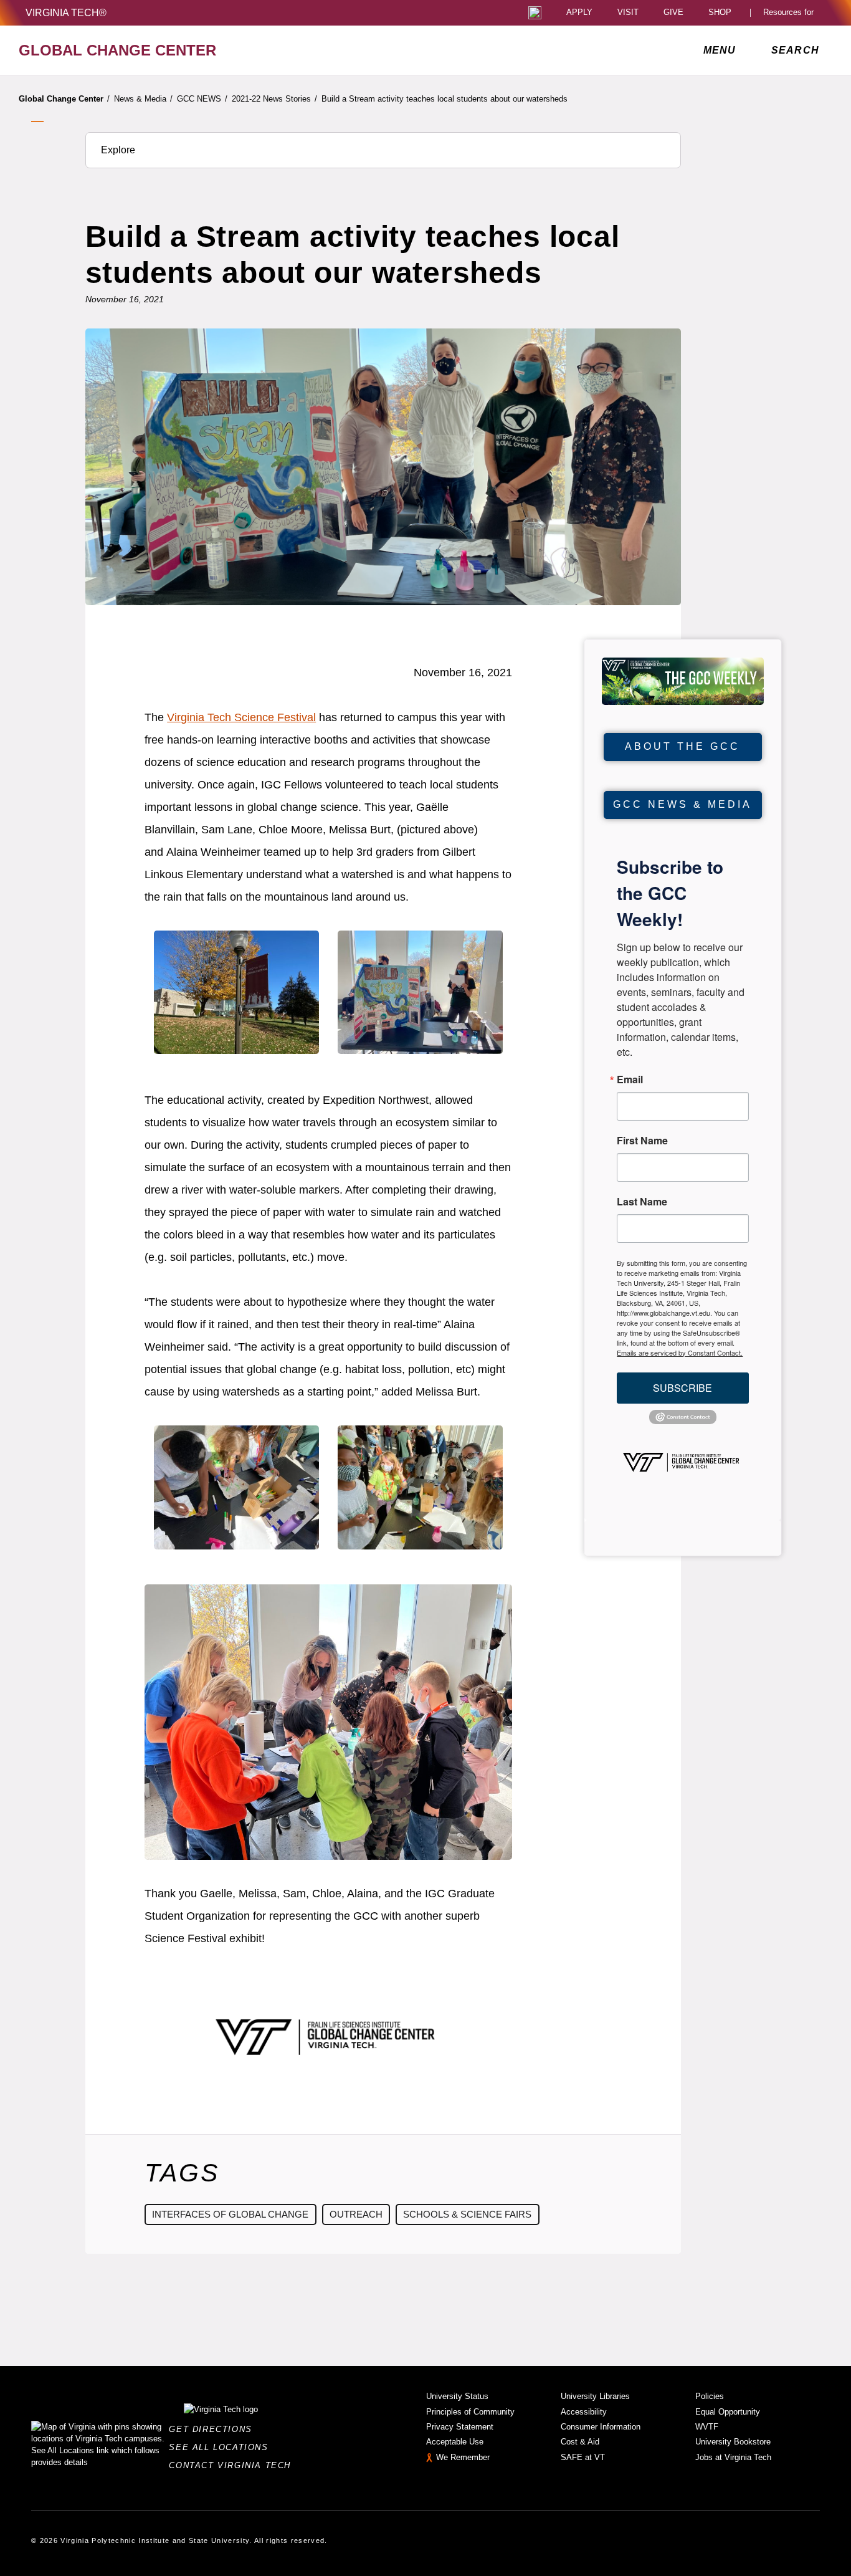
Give (673, 13)
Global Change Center (64, 99)
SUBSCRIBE (682, 1388)
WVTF (707, 2427)
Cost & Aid (580, 2442)
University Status (457, 2396)
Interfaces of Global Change (230, 2214)
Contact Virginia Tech (233, 2465)
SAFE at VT (583, 2457)
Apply (579, 13)
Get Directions (214, 2429)
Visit (628, 13)
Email (630, 1080)
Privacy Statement (460, 2427)
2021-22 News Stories (274, 99)
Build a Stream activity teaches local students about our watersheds (445, 99)
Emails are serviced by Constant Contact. (680, 1353)
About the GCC (682, 746)
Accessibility (584, 2412)
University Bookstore (733, 2442)
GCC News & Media (682, 804)
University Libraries (595, 2396)
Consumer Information (601, 2427)
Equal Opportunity (728, 2412)
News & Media (143, 99)
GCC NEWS (202, 99)
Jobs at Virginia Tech (733, 2457)
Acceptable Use (455, 2442)
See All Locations (222, 2447)
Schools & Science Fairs (467, 2214)
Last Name (642, 1202)
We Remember (463, 2457)
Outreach (356, 2214)
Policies (710, 2396)
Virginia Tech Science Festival (241, 717)
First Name (642, 1141)
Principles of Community (470, 2412)
